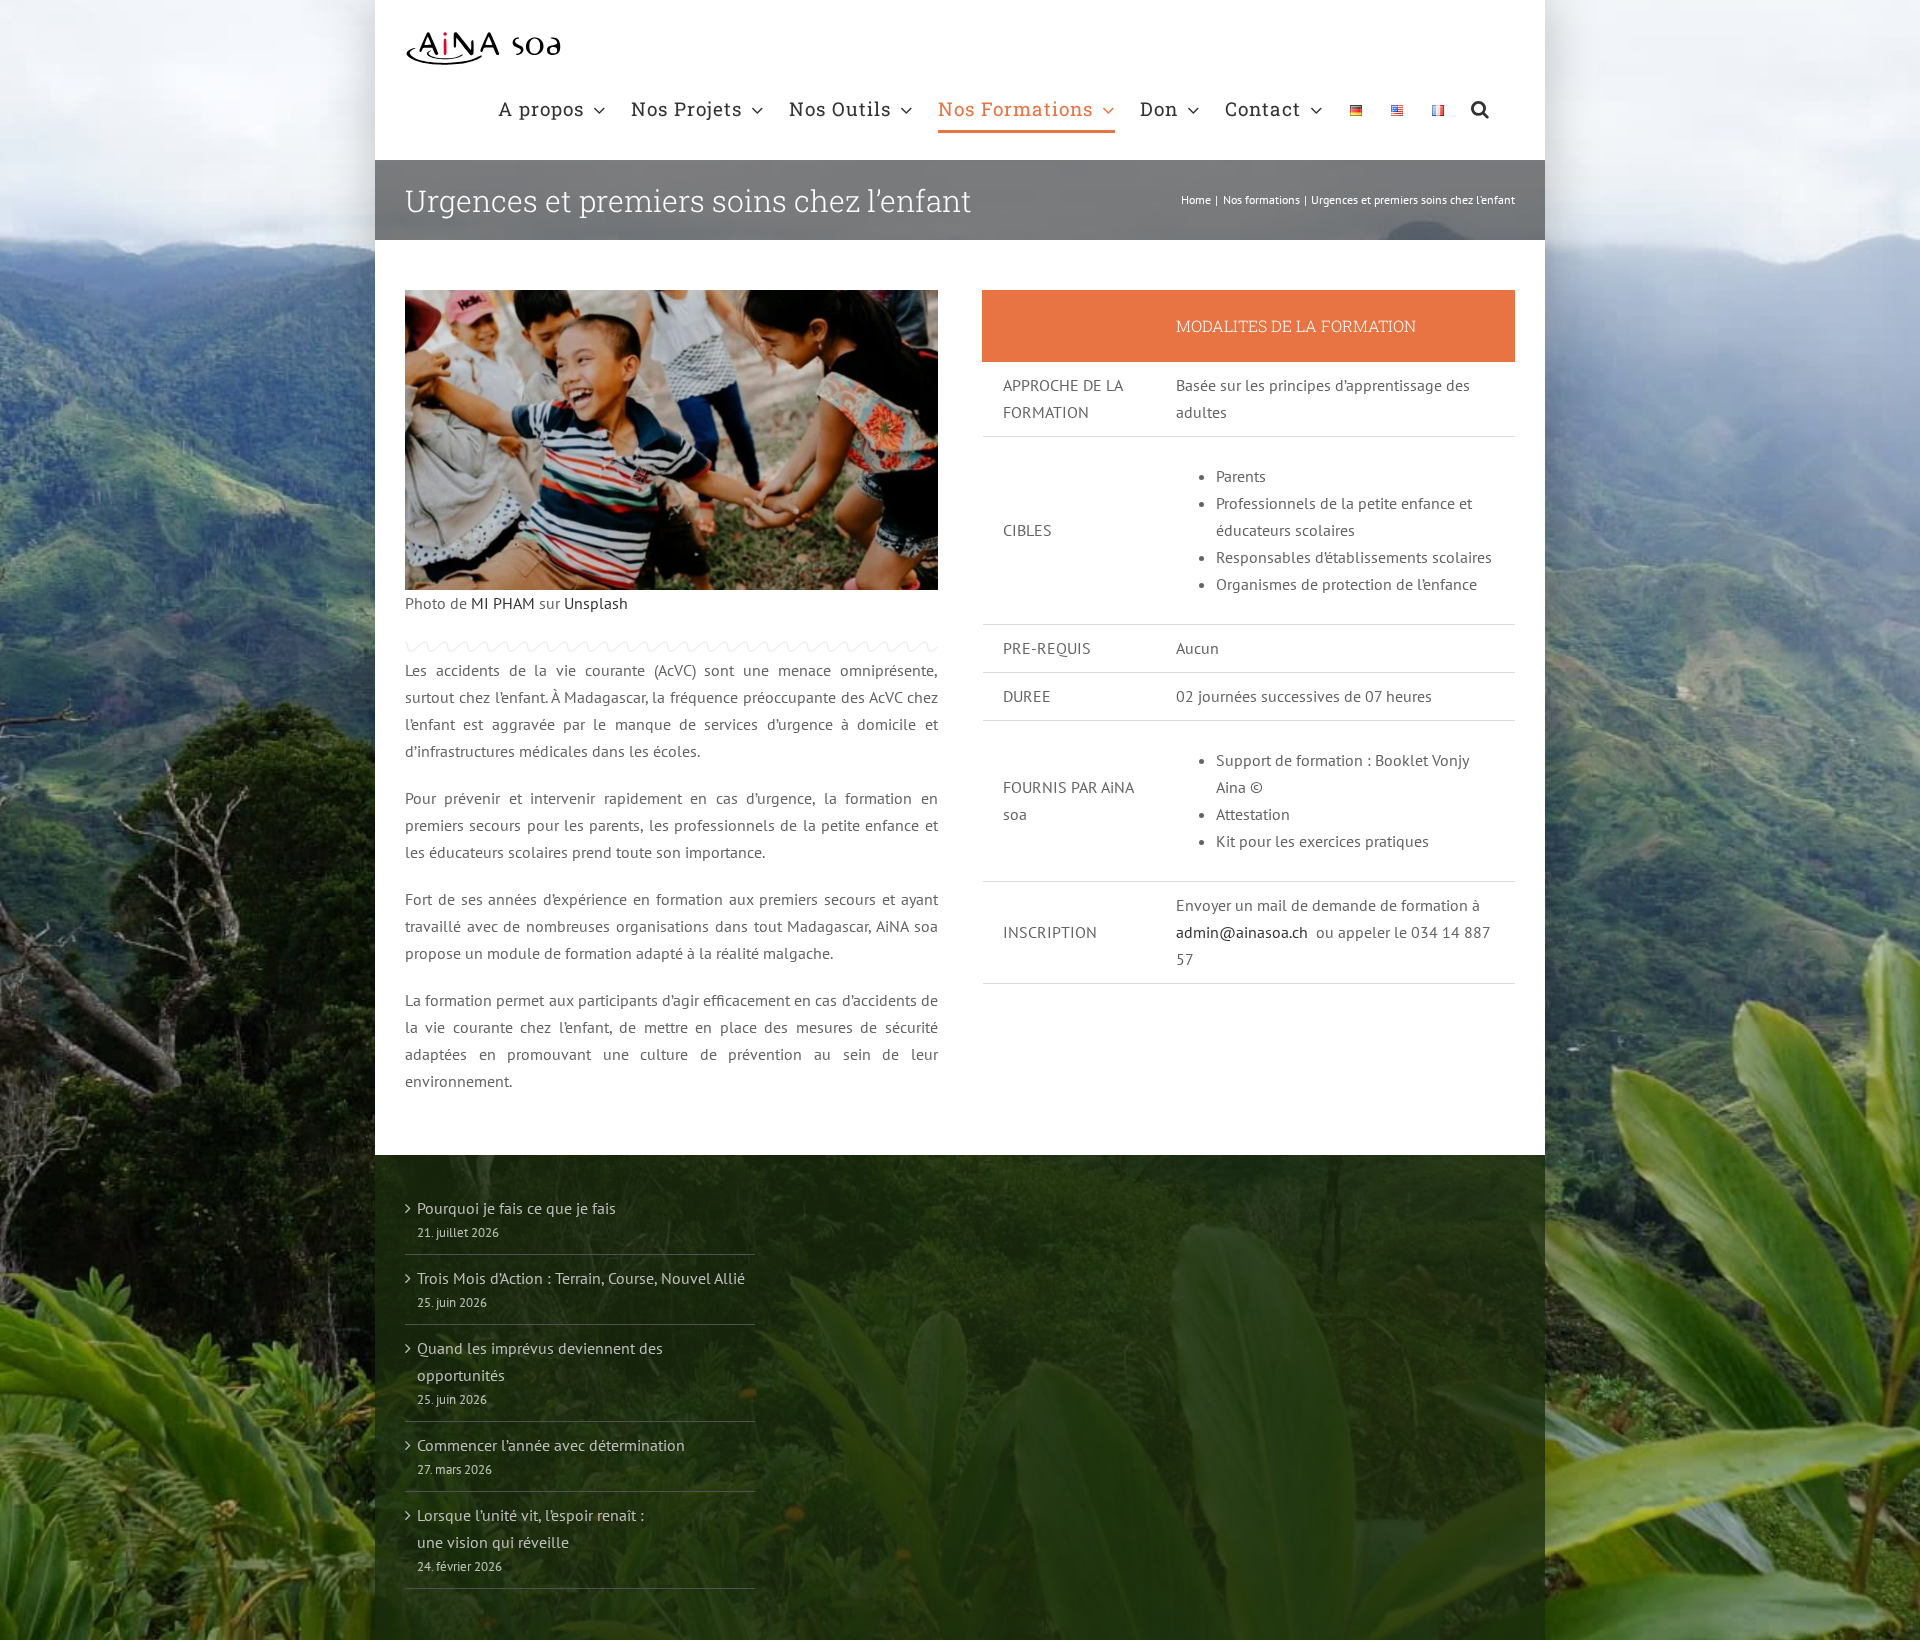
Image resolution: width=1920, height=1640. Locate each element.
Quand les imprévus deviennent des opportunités (540, 1361)
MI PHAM (503, 603)
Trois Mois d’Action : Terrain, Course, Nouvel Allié (581, 1278)
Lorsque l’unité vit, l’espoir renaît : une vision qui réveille (530, 1528)
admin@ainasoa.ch (1242, 932)
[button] (1480, 108)
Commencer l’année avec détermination (551, 1445)
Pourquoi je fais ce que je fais (516, 1208)
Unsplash (596, 603)
